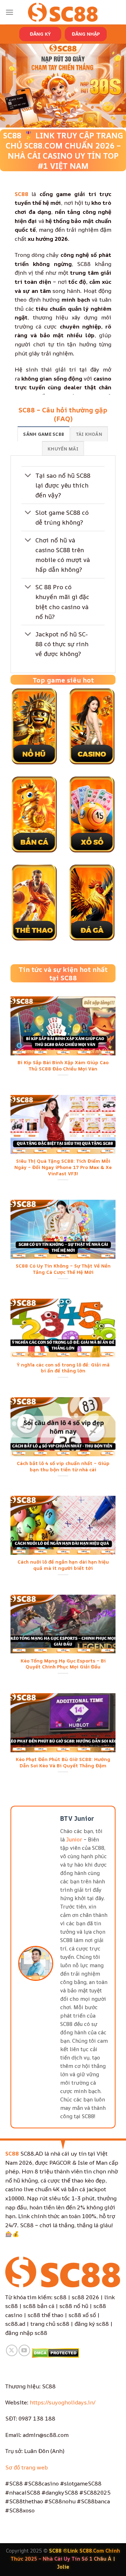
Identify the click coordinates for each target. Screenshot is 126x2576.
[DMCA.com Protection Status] (55, 2352)
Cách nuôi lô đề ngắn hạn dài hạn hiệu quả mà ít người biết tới (63, 1565)
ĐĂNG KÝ (40, 34)
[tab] (44, 434)
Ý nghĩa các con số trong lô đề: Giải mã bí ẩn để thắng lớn (63, 1368)
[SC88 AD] (63, 12)
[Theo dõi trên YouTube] (24, 2350)
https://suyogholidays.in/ (63, 2402)
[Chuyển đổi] (28, 476)
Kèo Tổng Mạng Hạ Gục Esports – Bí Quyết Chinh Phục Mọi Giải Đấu (63, 1664)
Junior (74, 1839)
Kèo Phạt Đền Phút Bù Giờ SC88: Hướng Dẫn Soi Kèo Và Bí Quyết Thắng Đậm (63, 1763)
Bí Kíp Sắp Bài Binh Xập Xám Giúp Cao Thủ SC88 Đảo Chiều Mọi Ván (63, 1066)
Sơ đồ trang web (27, 2467)
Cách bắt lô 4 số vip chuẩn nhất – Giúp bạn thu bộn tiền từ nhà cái (63, 1467)
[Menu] (9, 12)
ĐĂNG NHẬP (86, 34)
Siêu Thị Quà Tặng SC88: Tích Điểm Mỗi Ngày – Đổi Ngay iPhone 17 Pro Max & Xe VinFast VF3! (63, 1167)
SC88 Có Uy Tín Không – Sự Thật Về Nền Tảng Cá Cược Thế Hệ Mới (63, 1269)
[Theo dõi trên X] (12, 2350)
